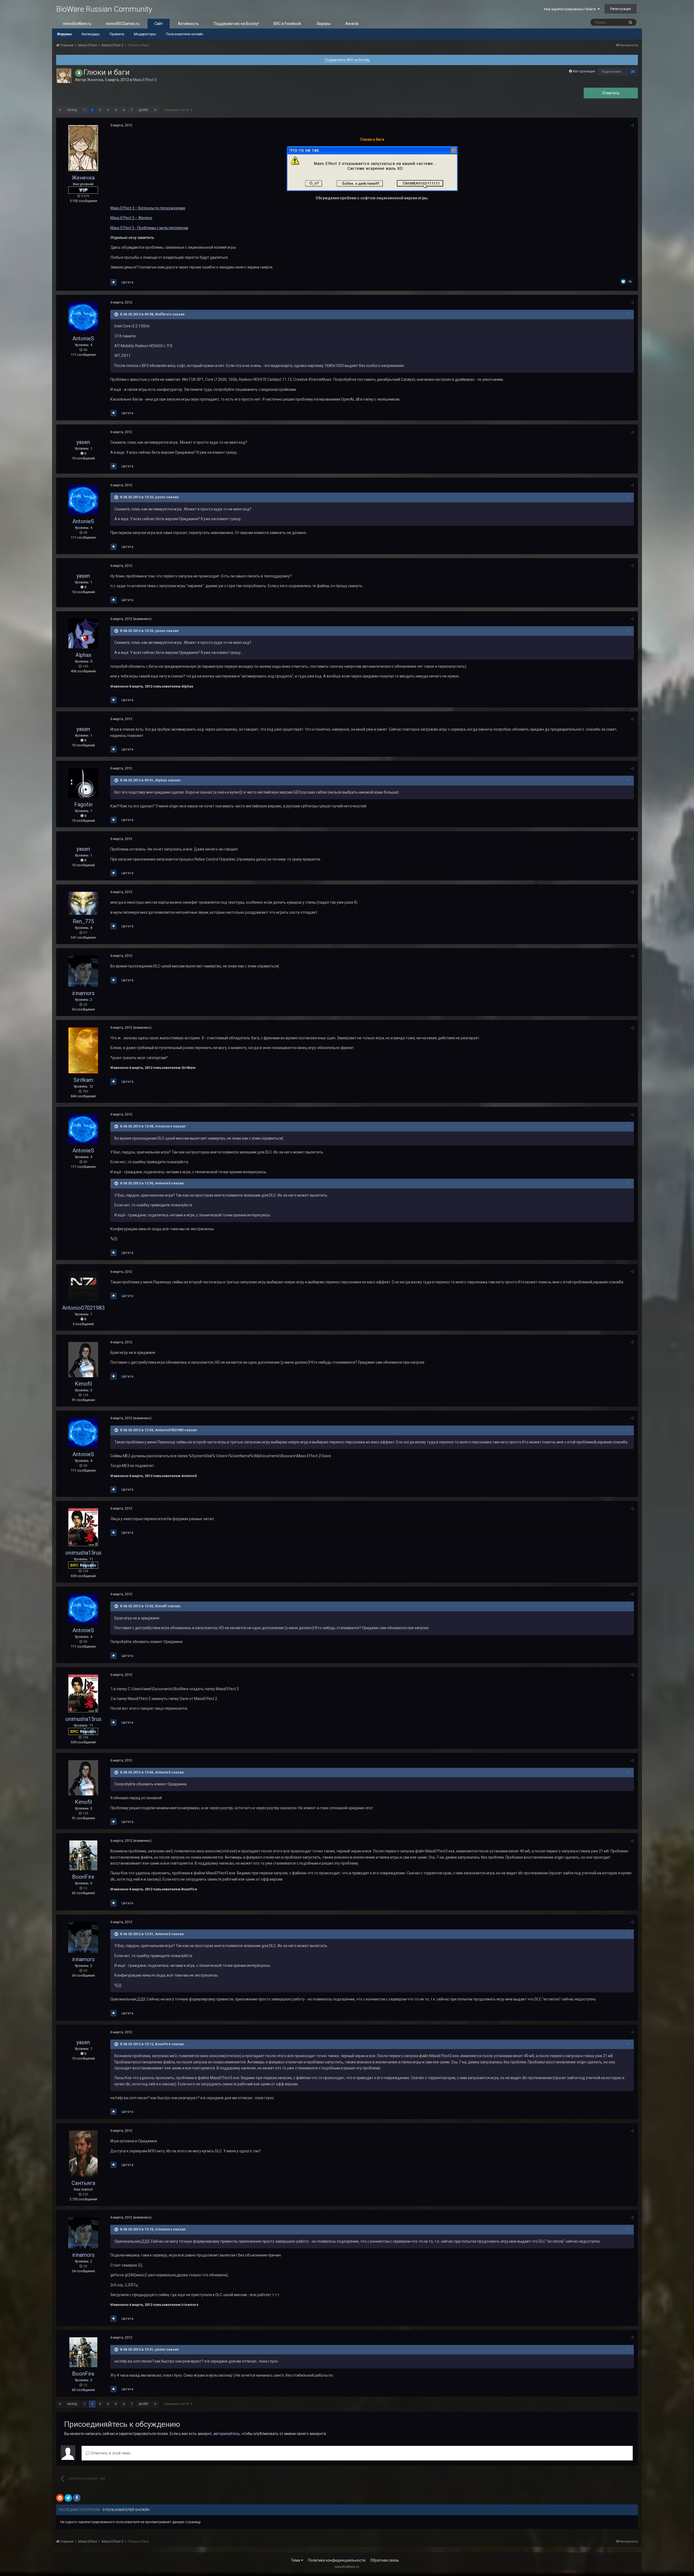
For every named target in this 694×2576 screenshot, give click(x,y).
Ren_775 (83, 921)
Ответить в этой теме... (111, 2453)
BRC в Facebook (287, 24)
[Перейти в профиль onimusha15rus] (83, 1527)
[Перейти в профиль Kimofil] (83, 1360)
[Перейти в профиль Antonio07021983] (83, 1286)
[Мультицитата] (113, 282)
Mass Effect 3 (145, 80)
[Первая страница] (60, 110)
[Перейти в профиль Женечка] (64, 76)
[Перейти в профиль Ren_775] (83, 903)
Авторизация (584, 71)
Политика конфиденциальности (337, 2560)
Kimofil (83, 1384)
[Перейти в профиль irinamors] (83, 971)
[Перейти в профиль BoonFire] (83, 1855)
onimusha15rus (83, 1553)
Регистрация (621, 9)
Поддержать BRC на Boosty (347, 60)
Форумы (64, 34)
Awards (352, 24)
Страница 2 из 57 (177, 110)
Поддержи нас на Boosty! (236, 24)
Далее (143, 110)
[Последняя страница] (155, 110)
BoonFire (83, 1877)
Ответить (611, 93)
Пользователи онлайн (184, 34)
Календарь (91, 34)
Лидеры (323, 24)
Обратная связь (385, 2560)
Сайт (159, 24)
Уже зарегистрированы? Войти (571, 9)
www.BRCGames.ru (123, 24)
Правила (117, 34)
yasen (83, 442)
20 (633, 72)
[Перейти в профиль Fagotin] (83, 783)
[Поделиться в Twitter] (68, 2498)
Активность (188, 24)
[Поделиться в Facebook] (77, 2498)
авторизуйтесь (227, 2434)
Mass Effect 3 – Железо (131, 218)
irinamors (83, 993)
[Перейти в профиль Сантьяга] (83, 2153)
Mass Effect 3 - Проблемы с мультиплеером (149, 228)
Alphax (83, 655)
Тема (296, 2560)
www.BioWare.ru (77, 24)
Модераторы (145, 34)
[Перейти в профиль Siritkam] (83, 1050)
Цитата (127, 282)
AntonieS (83, 338)
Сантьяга (83, 2183)
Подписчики (611, 72)
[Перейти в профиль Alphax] (83, 634)
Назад (72, 110)
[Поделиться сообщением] (632, 125)
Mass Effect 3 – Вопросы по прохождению (148, 208)
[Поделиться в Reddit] (60, 2498)
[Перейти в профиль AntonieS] (83, 317)
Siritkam (83, 1080)
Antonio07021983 (83, 1308)
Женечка (95, 80)
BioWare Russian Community (104, 9)
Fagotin (83, 804)
